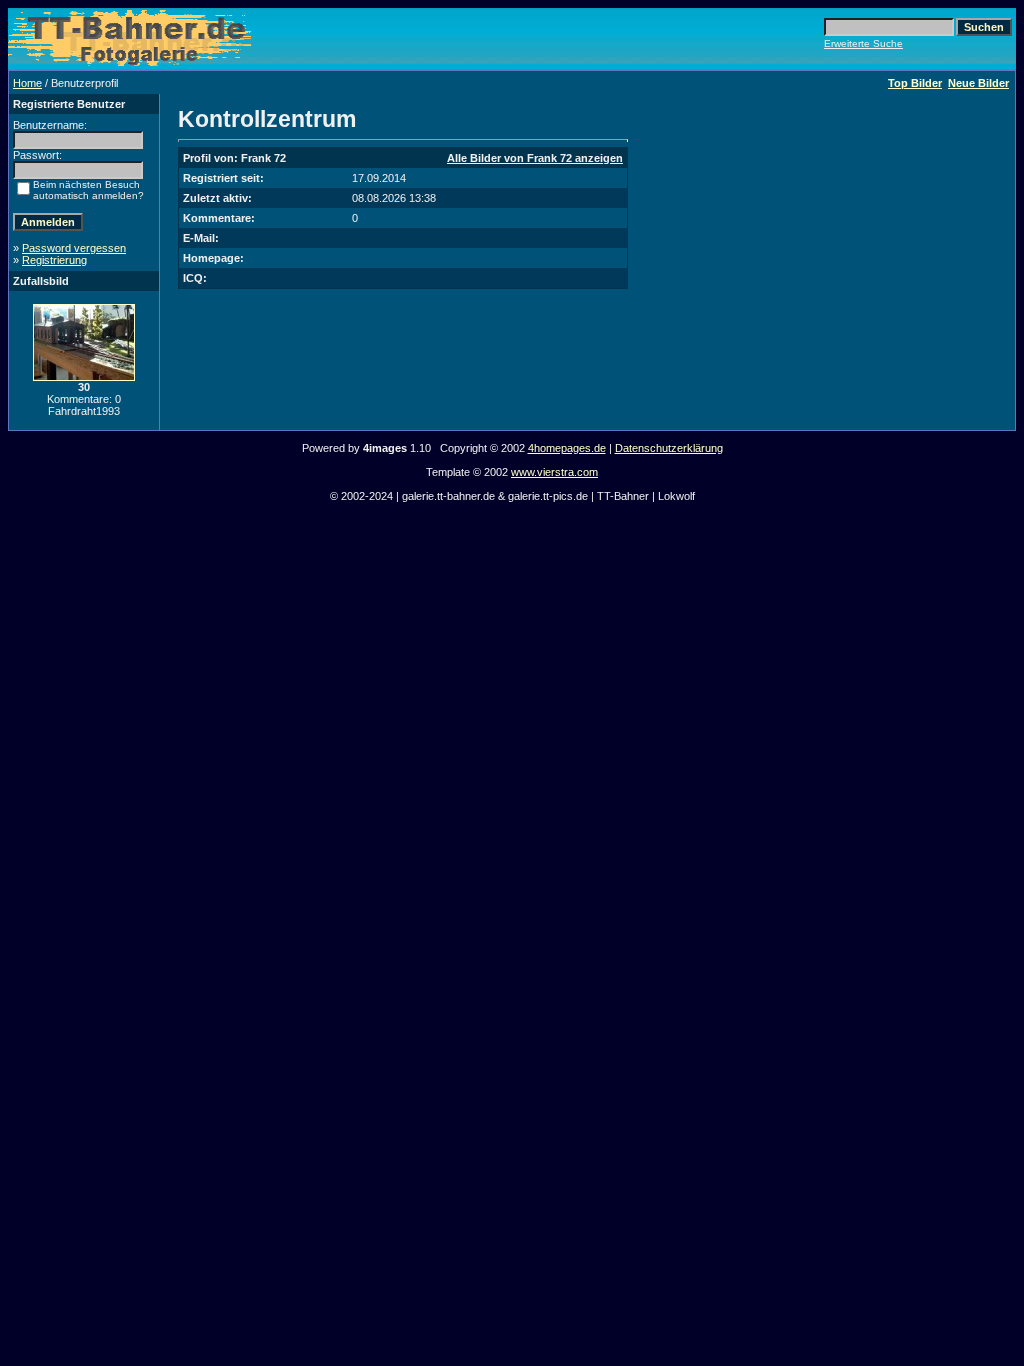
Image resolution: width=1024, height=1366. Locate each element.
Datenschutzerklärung (669, 448)
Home (27, 83)
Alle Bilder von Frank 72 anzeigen (535, 158)
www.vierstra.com (554, 472)
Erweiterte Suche (863, 43)
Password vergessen (74, 248)
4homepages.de (567, 448)
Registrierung (54, 260)
